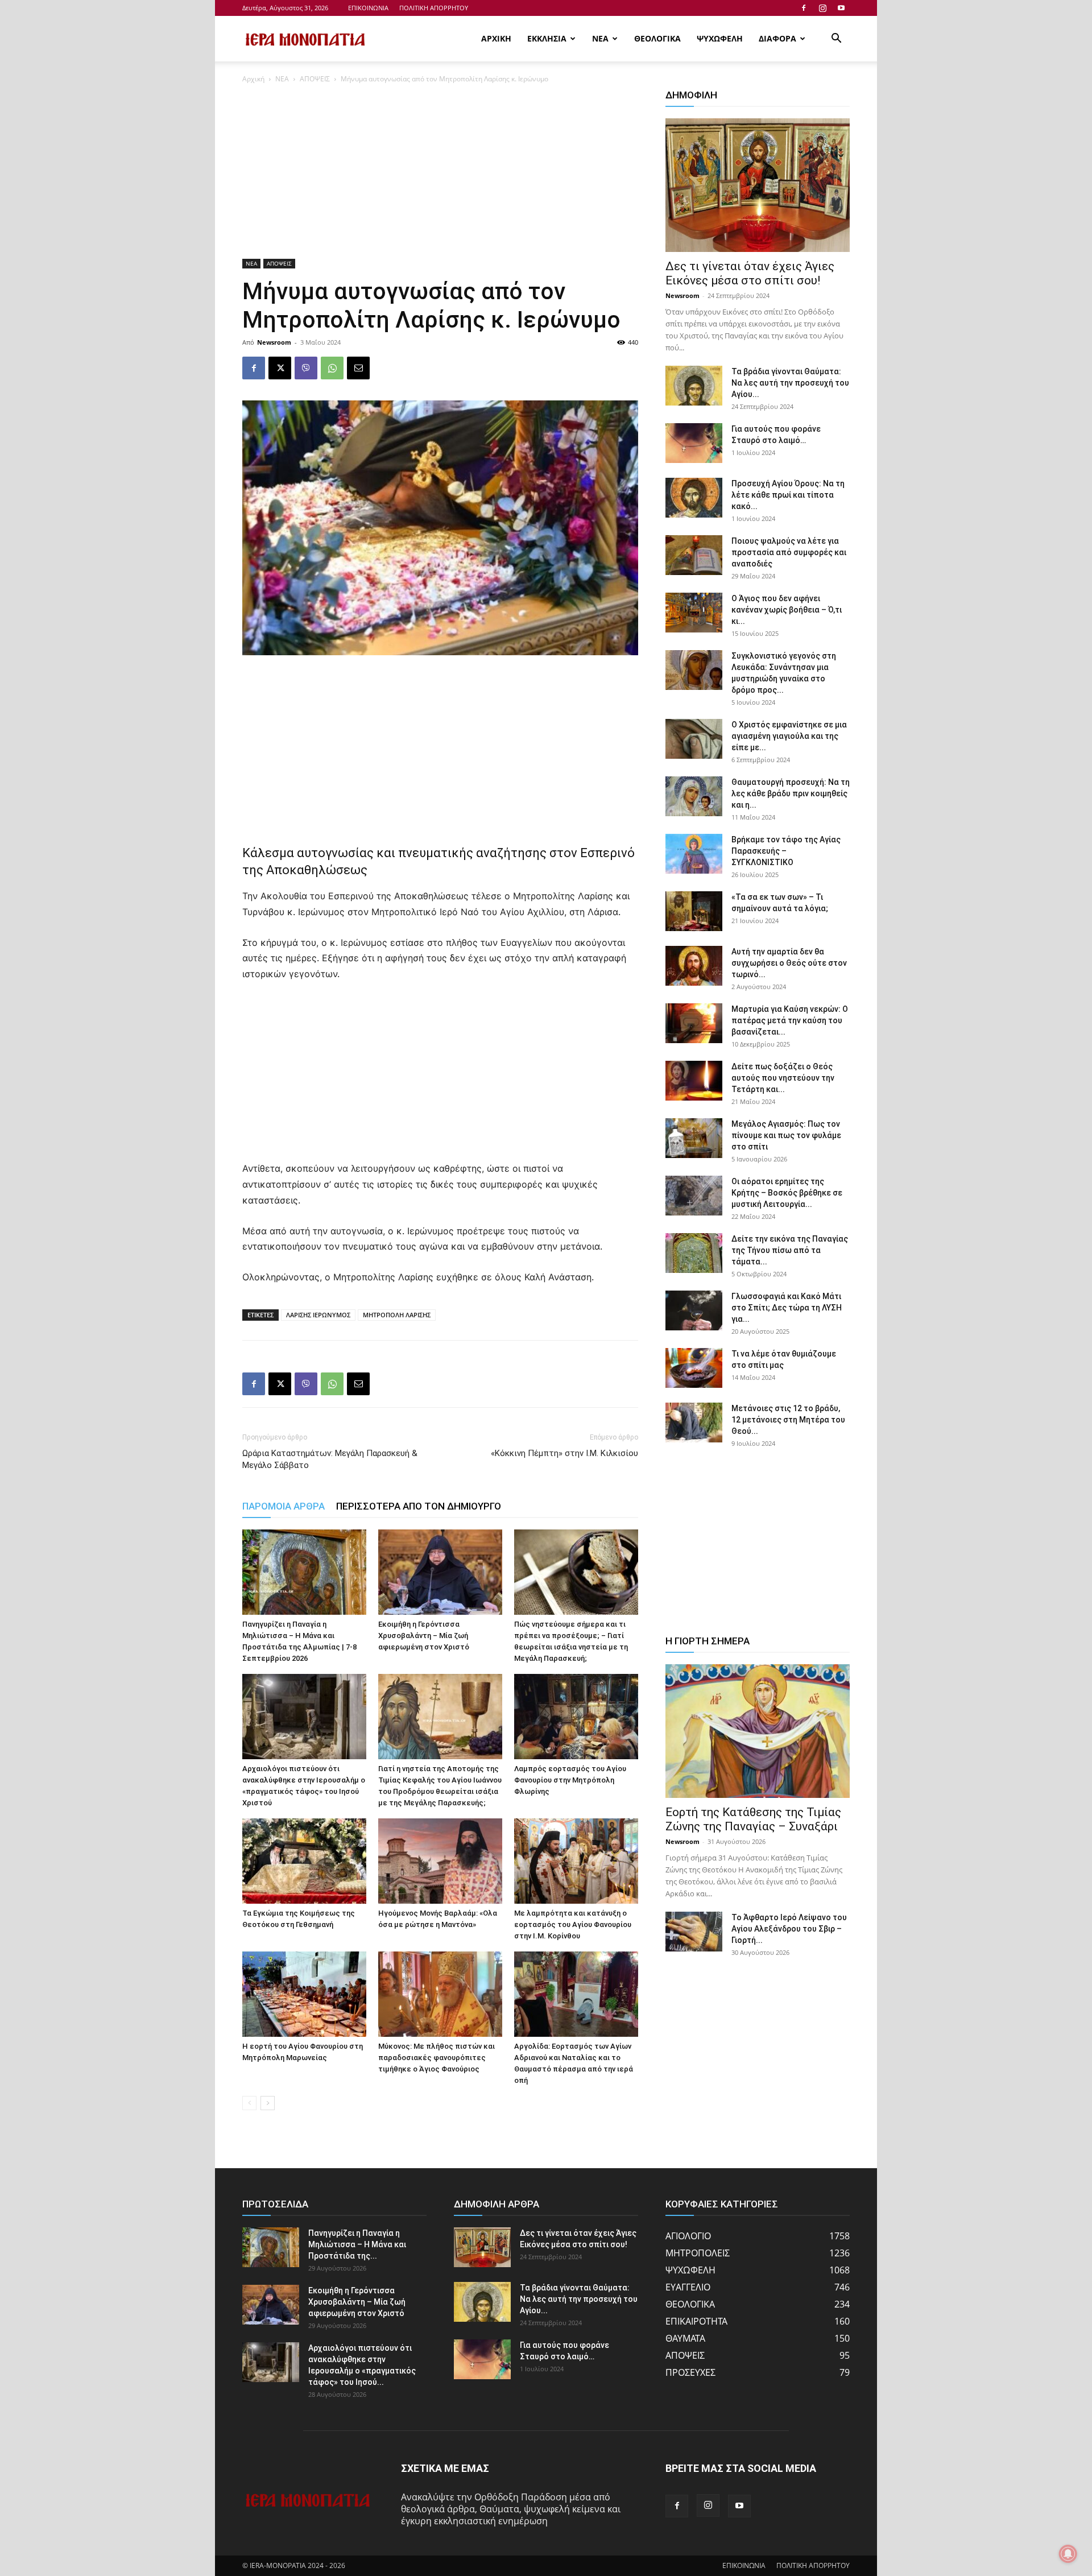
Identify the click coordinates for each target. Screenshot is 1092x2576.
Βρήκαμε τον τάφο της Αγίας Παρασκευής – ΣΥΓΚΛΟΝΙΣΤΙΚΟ (786, 851)
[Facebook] (804, 8)
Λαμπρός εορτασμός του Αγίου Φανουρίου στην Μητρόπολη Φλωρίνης (570, 1780)
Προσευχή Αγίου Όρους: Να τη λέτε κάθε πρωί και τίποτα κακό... (788, 495)
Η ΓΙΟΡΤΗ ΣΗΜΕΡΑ (708, 1641)
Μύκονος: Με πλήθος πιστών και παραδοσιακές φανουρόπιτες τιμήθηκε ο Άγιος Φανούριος (437, 2058)
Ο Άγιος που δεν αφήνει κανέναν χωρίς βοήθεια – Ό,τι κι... (787, 610)
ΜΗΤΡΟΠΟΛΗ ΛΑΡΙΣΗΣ (397, 1315)
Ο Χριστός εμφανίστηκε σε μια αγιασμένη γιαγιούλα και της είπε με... (789, 736)
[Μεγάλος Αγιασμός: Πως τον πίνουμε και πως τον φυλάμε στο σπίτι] (694, 1138)
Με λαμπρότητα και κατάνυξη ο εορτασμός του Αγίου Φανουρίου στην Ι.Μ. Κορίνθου (573, 1924)
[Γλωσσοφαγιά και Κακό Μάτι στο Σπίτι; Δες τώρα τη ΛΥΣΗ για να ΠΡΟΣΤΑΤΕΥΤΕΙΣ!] (694, 1310)
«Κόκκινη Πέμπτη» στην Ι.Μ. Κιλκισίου (564, 1453)
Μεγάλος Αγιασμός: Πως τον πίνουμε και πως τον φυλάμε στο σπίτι (786, 1135)
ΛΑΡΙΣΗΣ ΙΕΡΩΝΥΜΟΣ (318, 1315)
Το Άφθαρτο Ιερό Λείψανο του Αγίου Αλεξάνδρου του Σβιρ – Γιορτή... (789, 1929)
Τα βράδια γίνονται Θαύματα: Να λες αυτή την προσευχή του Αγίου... (790, 383)
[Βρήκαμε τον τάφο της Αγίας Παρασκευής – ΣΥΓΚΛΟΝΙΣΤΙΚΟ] (694, 854)
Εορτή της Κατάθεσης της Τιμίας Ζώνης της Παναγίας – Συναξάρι (753, 1819)
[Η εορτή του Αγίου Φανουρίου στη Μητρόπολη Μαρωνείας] (304, 1994)
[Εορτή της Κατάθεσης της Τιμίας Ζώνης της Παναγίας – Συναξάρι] (758, 1731)
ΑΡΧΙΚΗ (496, 38)
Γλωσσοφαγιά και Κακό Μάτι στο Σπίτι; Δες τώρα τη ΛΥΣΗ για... (787, 1308)
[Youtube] (841, 8)
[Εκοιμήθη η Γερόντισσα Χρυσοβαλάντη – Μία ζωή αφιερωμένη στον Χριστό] (440, 1572)
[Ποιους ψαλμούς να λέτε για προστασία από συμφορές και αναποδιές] (694, 555)
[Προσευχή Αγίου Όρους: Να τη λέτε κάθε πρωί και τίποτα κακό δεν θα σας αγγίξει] (694, 498)
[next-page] (268, 2103)
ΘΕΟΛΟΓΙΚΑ (657, 38)
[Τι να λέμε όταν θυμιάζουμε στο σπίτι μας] (694, 1368)
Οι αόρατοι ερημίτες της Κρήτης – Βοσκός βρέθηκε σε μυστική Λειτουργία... (787, 1193)
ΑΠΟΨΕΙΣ (315, 79)
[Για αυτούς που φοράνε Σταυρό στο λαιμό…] (694, 443)
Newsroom (274, 342)
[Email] (358, 368)
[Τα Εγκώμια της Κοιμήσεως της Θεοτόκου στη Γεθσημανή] (304, 1861)
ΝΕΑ (600, 38)
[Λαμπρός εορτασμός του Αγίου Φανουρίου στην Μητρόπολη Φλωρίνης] (576, 1717)
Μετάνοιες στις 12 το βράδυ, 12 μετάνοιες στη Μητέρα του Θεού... (788, 1420)
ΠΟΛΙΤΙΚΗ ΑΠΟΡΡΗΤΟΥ (434, 8)
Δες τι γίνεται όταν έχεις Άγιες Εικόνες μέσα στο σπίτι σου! (750, 273)
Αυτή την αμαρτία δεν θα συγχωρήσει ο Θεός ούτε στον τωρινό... (789, 963)
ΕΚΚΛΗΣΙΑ (547, 38)
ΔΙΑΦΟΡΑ (777, 38)
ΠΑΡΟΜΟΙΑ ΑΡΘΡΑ (284, 1506)
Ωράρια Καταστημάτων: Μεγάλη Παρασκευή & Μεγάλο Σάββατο (330, 1459)
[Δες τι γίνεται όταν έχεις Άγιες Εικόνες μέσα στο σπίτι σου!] (758, 185)
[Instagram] (822, 8)
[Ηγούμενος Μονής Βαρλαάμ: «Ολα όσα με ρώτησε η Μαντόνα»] (440, 1861)
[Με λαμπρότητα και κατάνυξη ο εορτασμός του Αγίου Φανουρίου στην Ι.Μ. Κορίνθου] (576, 1861)
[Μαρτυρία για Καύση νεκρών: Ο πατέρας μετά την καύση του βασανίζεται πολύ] (694, 1023)
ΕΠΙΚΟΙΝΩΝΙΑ (368, 8)
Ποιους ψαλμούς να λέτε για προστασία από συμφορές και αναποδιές (789, 552)
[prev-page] (249, 2103)
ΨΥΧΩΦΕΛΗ (720, 38)
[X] (280, 368)
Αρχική (253, 79)
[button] (836, 39)
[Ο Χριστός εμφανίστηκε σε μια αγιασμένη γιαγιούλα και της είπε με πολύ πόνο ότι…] (694, 739)
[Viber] (306, 368)
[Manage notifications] (1068, 2554)
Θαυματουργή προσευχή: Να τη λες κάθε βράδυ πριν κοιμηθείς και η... (791, 793)
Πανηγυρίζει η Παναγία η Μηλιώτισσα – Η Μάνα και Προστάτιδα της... (357, 2244)
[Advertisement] (440, 175)
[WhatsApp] (332, 368)
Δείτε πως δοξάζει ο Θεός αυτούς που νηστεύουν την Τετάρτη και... (783, 1078)
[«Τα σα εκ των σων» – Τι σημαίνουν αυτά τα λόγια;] (694, 911)
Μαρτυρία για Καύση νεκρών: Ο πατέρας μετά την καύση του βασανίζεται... (790, 1020)
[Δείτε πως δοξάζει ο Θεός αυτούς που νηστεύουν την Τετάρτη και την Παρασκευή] (694, 1081)
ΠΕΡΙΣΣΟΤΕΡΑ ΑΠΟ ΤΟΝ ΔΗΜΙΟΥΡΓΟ (419, 1506)
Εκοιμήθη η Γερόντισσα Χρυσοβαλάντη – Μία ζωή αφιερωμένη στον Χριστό (424, 1636)
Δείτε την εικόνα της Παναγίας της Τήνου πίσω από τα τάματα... (790, 1250)
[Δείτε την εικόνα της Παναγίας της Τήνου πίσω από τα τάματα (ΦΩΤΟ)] (694, 1253)
